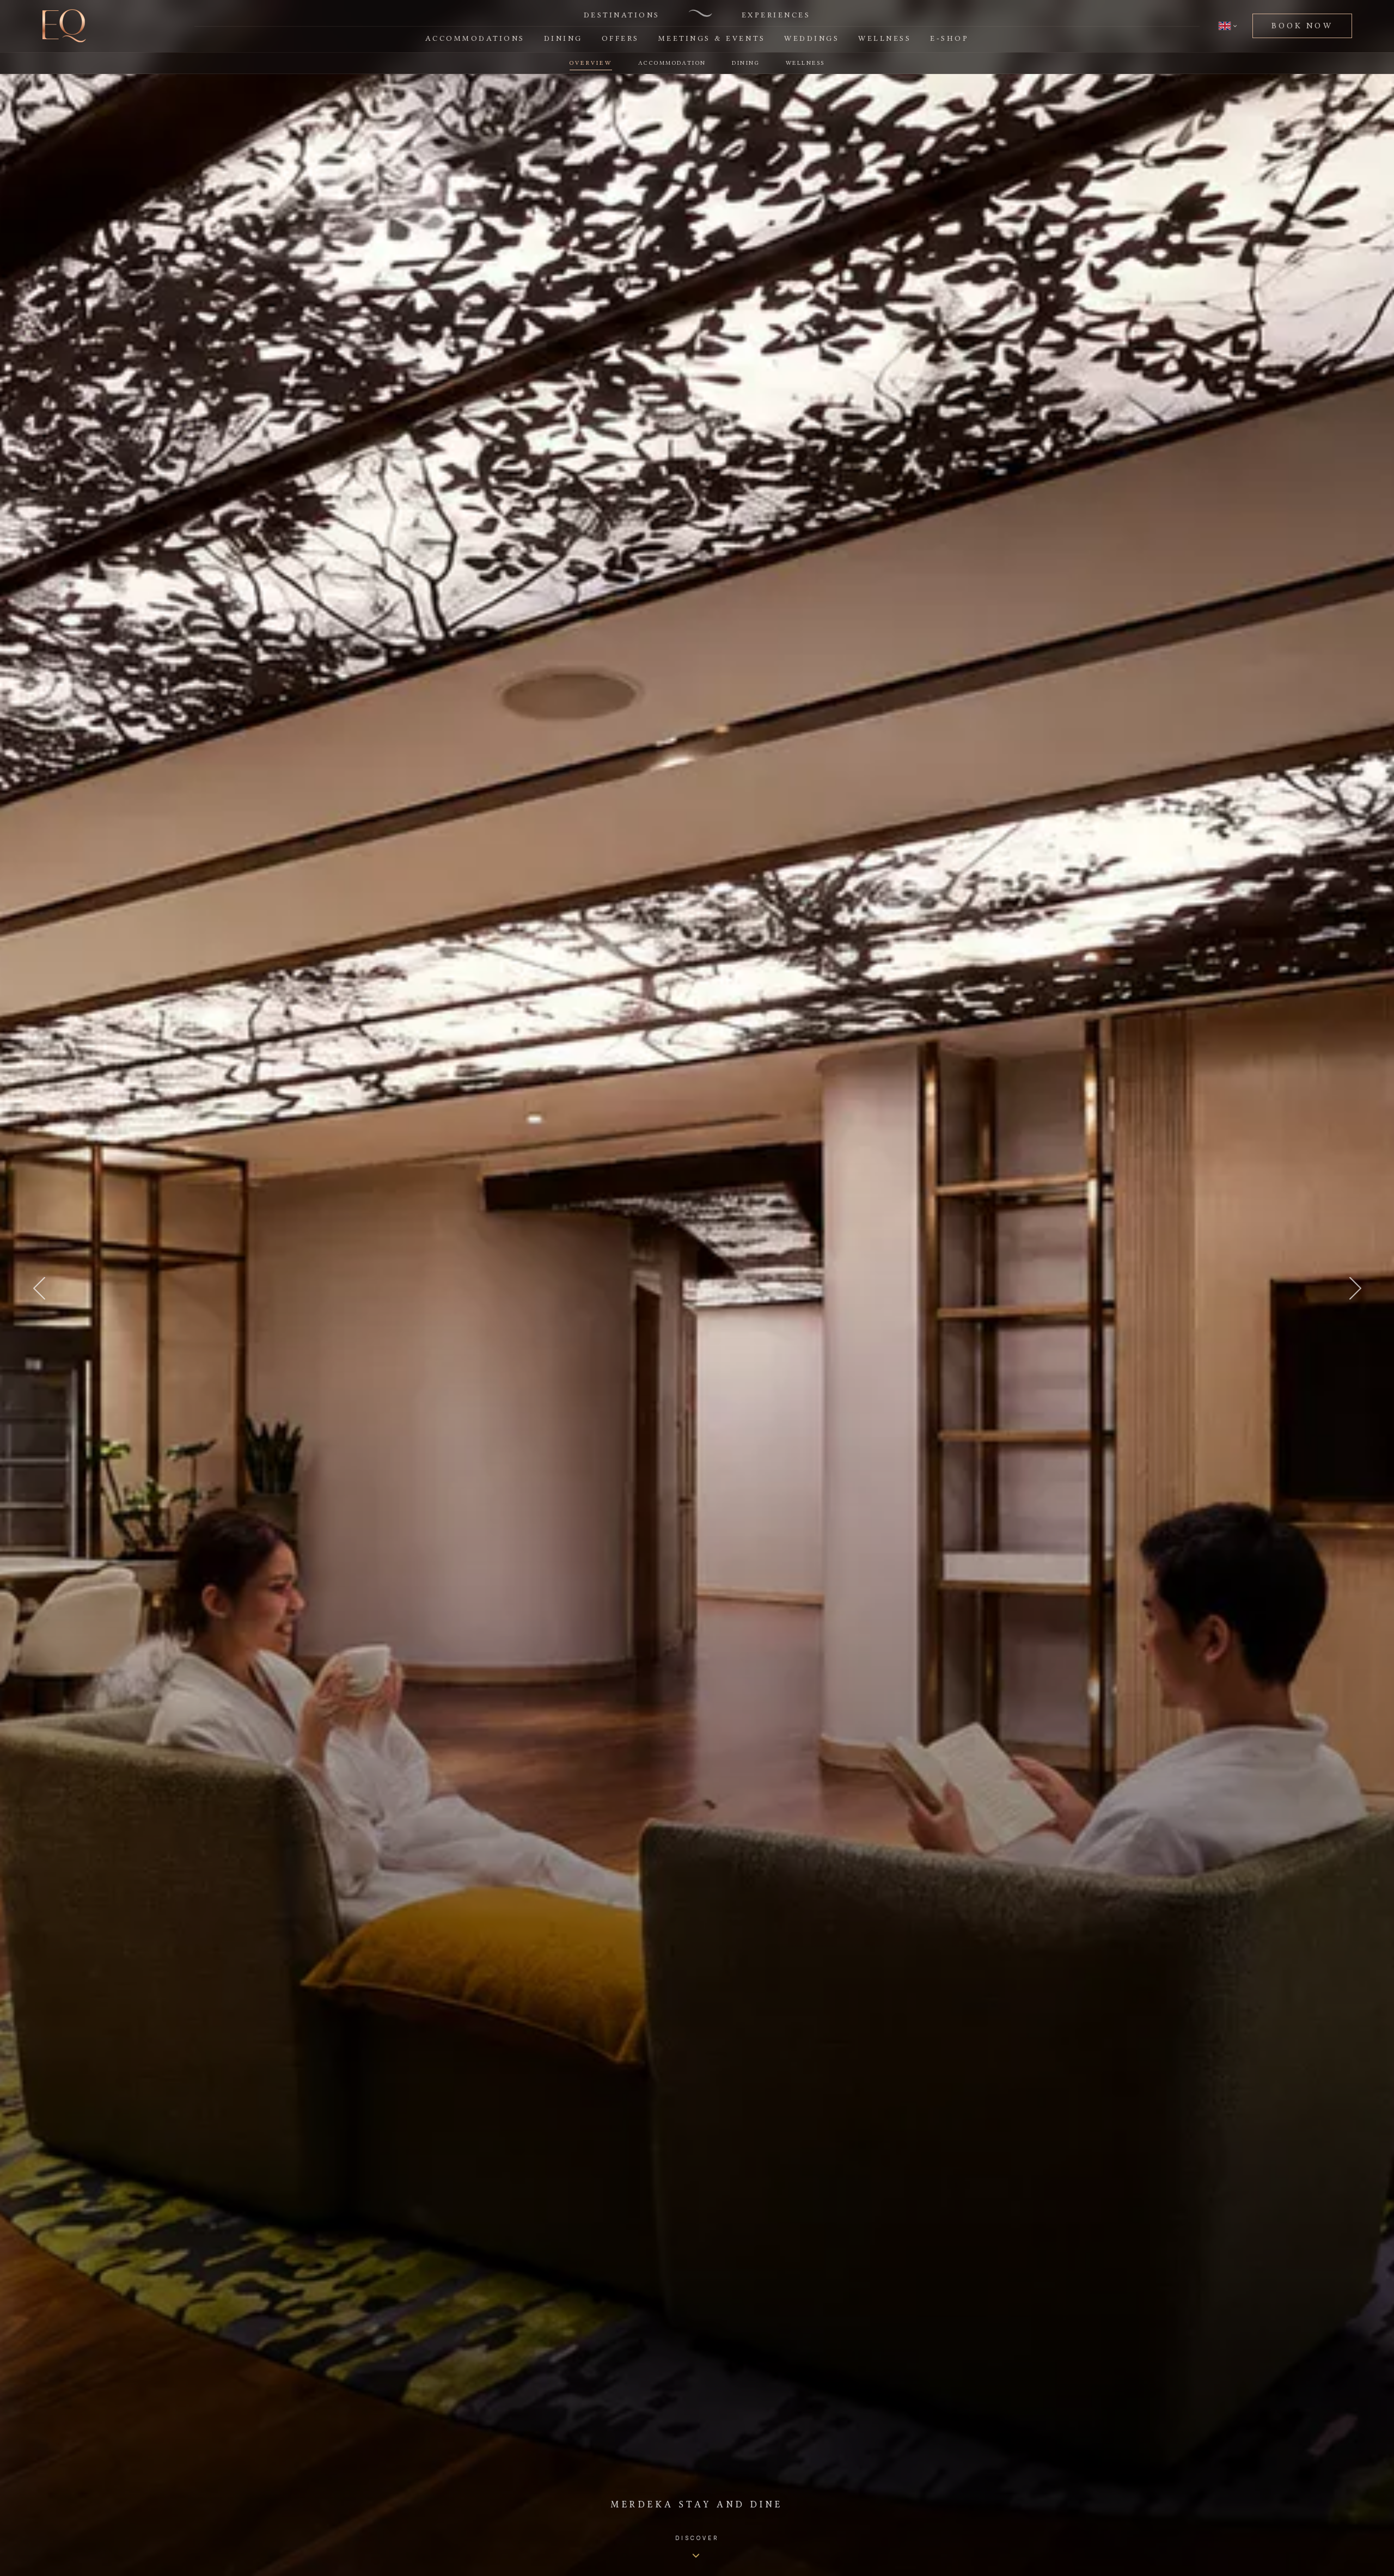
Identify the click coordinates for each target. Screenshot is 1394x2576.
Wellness (885, 38)
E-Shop (949, 38)
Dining (563, 38)
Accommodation (672, 63)
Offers (620, 38)
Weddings (812, 38)
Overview (591, 63)
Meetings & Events (712, 38)
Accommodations (475, 38)
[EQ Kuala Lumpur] (64, 26)
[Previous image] (39, 1288)
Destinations (622, 15)
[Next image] (1355, 1288)
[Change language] (1228, 26)
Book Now (1302, 26)
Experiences (776, 15)
